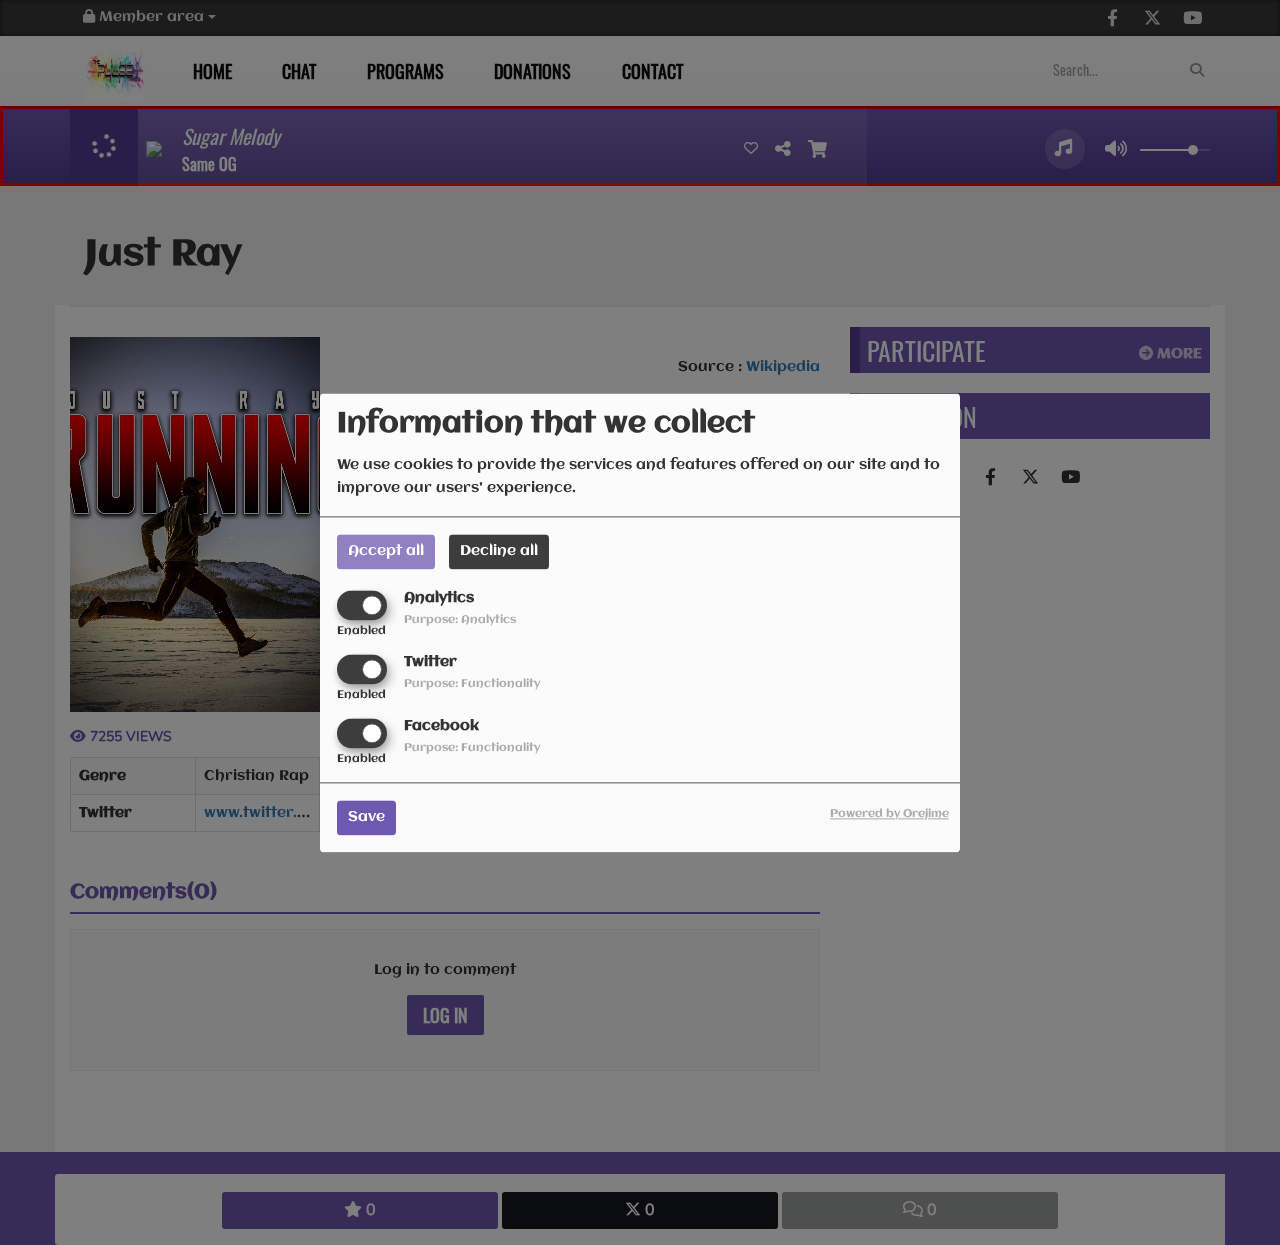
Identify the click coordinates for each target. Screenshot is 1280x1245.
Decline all (499, 551)
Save (366, 817)
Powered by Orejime (889, 814)
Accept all (386, 551)
